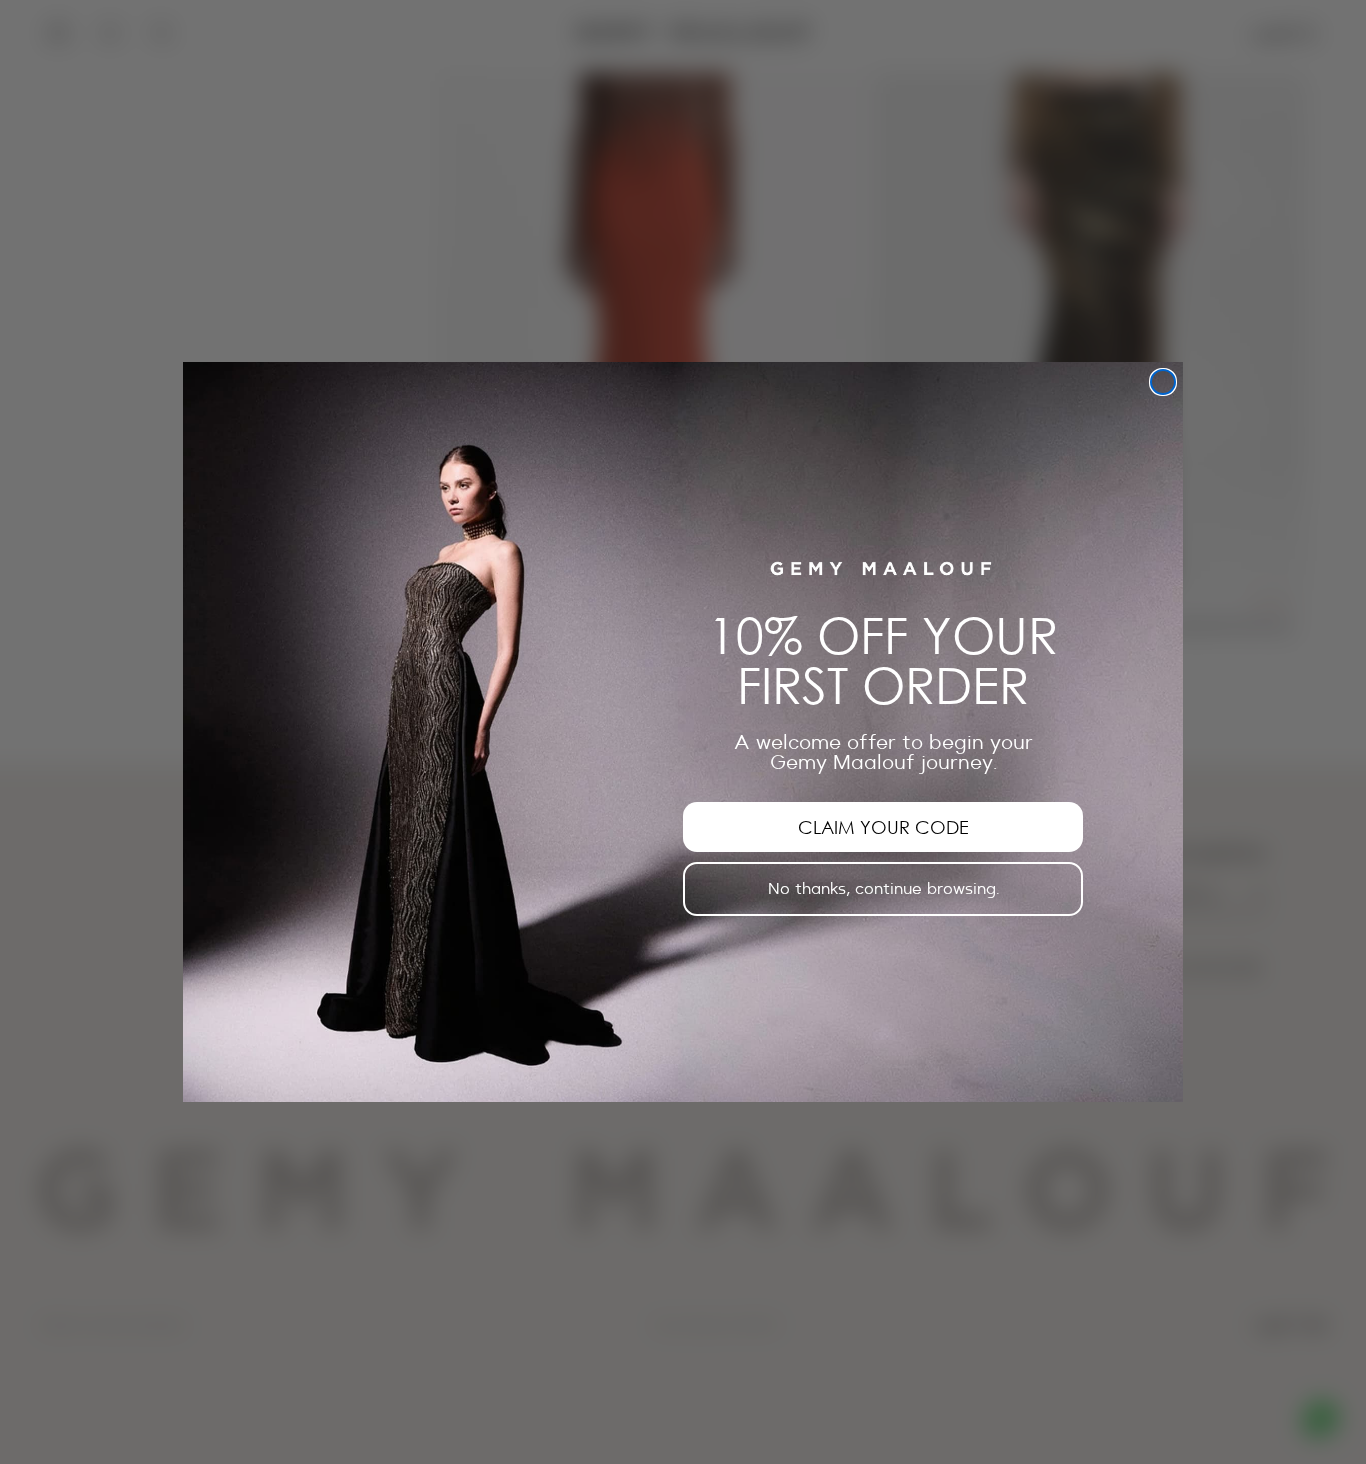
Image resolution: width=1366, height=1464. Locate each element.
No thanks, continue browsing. (883, 889)
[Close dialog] (1163, 382)
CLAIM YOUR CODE (883, 827)
